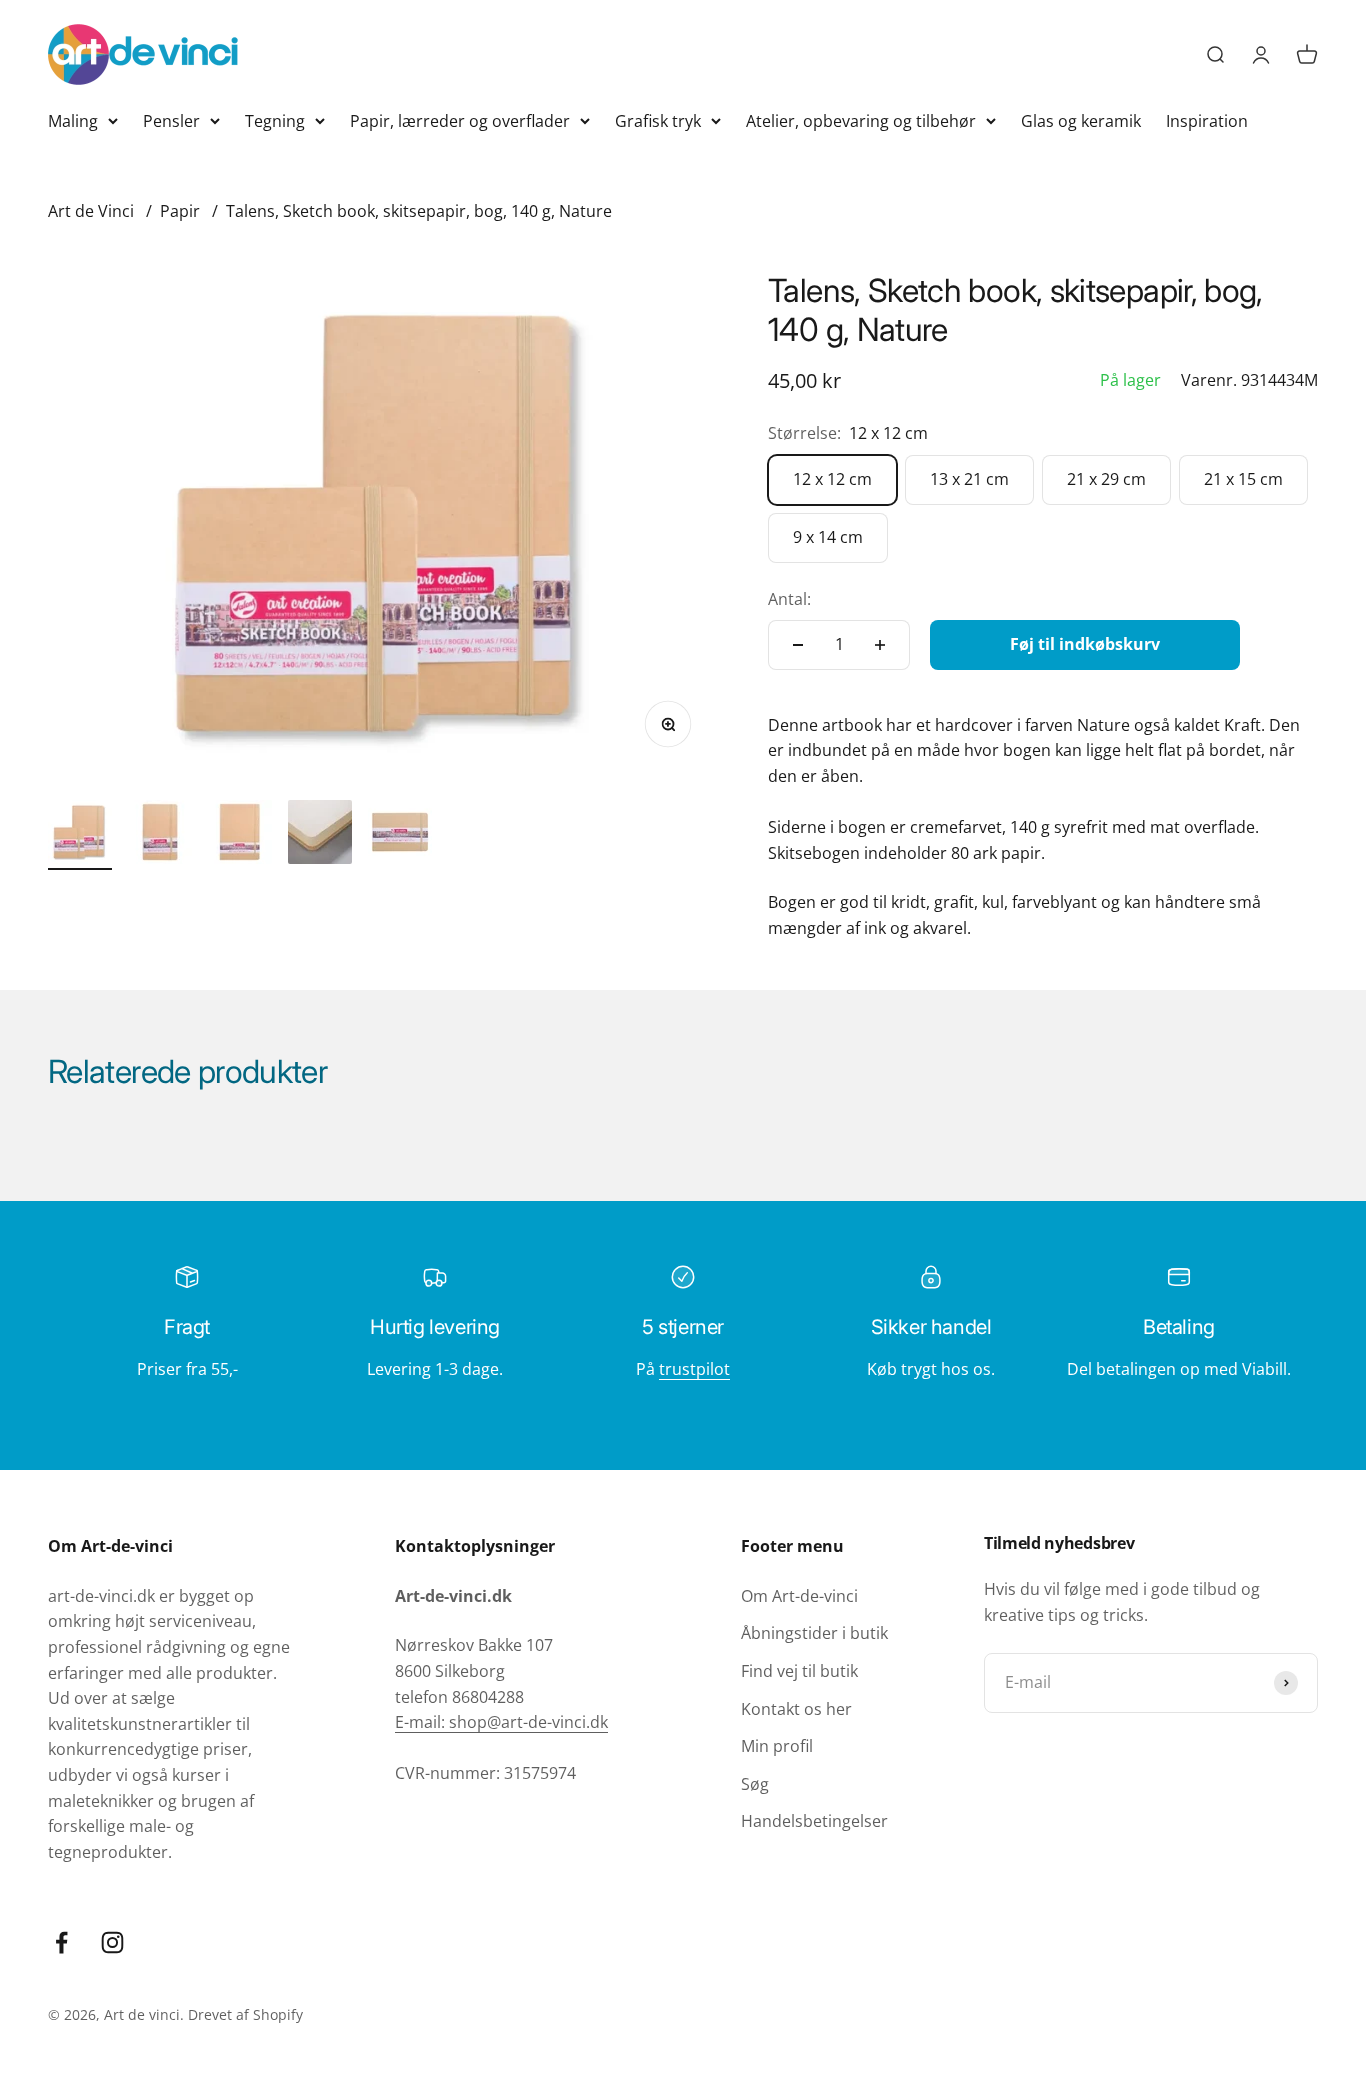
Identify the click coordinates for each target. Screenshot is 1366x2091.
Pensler (171, 121)
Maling (73, 121)
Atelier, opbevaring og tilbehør (861, 121)
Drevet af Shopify (245, 2014)
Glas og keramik (1081, 121)
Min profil (777, 1746)
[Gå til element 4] (320, 835)
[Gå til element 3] (240, 835)
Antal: (789, 599)
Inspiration (1207, 121)
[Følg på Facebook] (61, 1942)
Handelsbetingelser (814, 1821)
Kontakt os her (796, 1709)
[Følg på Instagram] (112, 1942)
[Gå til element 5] (400, 835)
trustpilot (694, 1369)
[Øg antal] (880, 645)
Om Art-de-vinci (799, 1596)
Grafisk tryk (658, 121)
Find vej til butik (799, 1671)
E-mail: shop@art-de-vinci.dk (501, 1722)
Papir (180, 211)
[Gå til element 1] (80, 835)
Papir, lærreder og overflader (460, 121)
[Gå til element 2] (160, 835)
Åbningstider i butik (814, 1633)
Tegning (275, 121)
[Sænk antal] (798, 645)
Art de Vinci (91, 211)
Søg (755, 1784)
